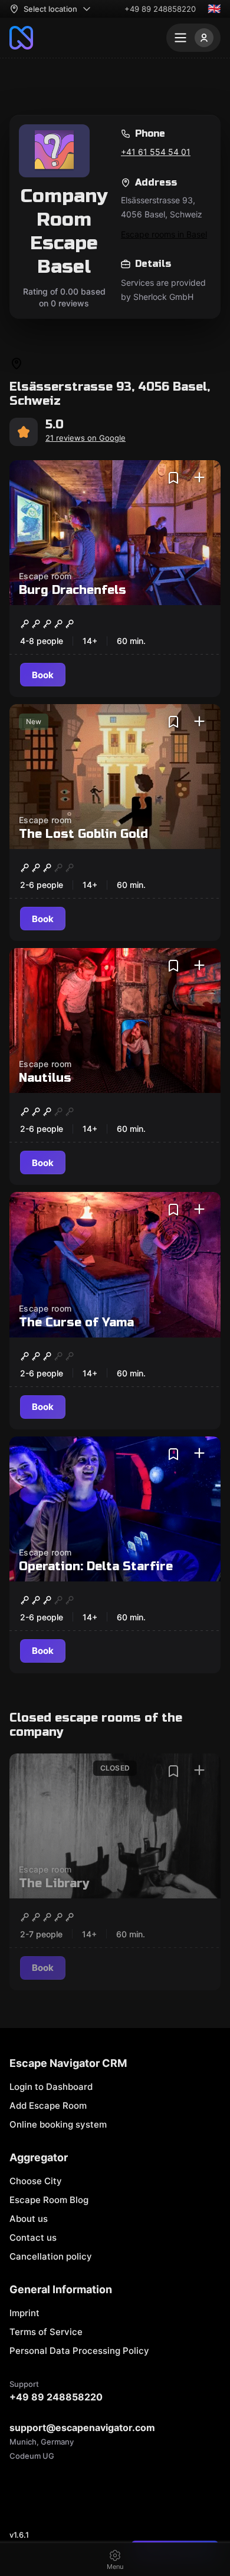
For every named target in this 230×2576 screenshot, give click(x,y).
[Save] (173, 478)
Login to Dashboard (51, 2087)
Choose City (36, 2181)
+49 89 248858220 (160, 9)
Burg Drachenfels (73, 590)
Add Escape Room (48, 2106)
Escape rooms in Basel (164, 234)
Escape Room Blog (49, 2200)
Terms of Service (46, 2332)
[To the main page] (21, 38)
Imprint (24, 2313)
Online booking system (58, 2124)
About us (29, 2219)
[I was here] (199, 478)
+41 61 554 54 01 (156, 152)
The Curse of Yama (76, 1322)
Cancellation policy (51, 2256)
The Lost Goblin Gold (83, 834)
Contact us (33, 2238)
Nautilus (45, 1078)
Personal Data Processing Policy (79, 2351)
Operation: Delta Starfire (96, 1566)
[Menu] (193, 38)
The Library (54, 1883)
